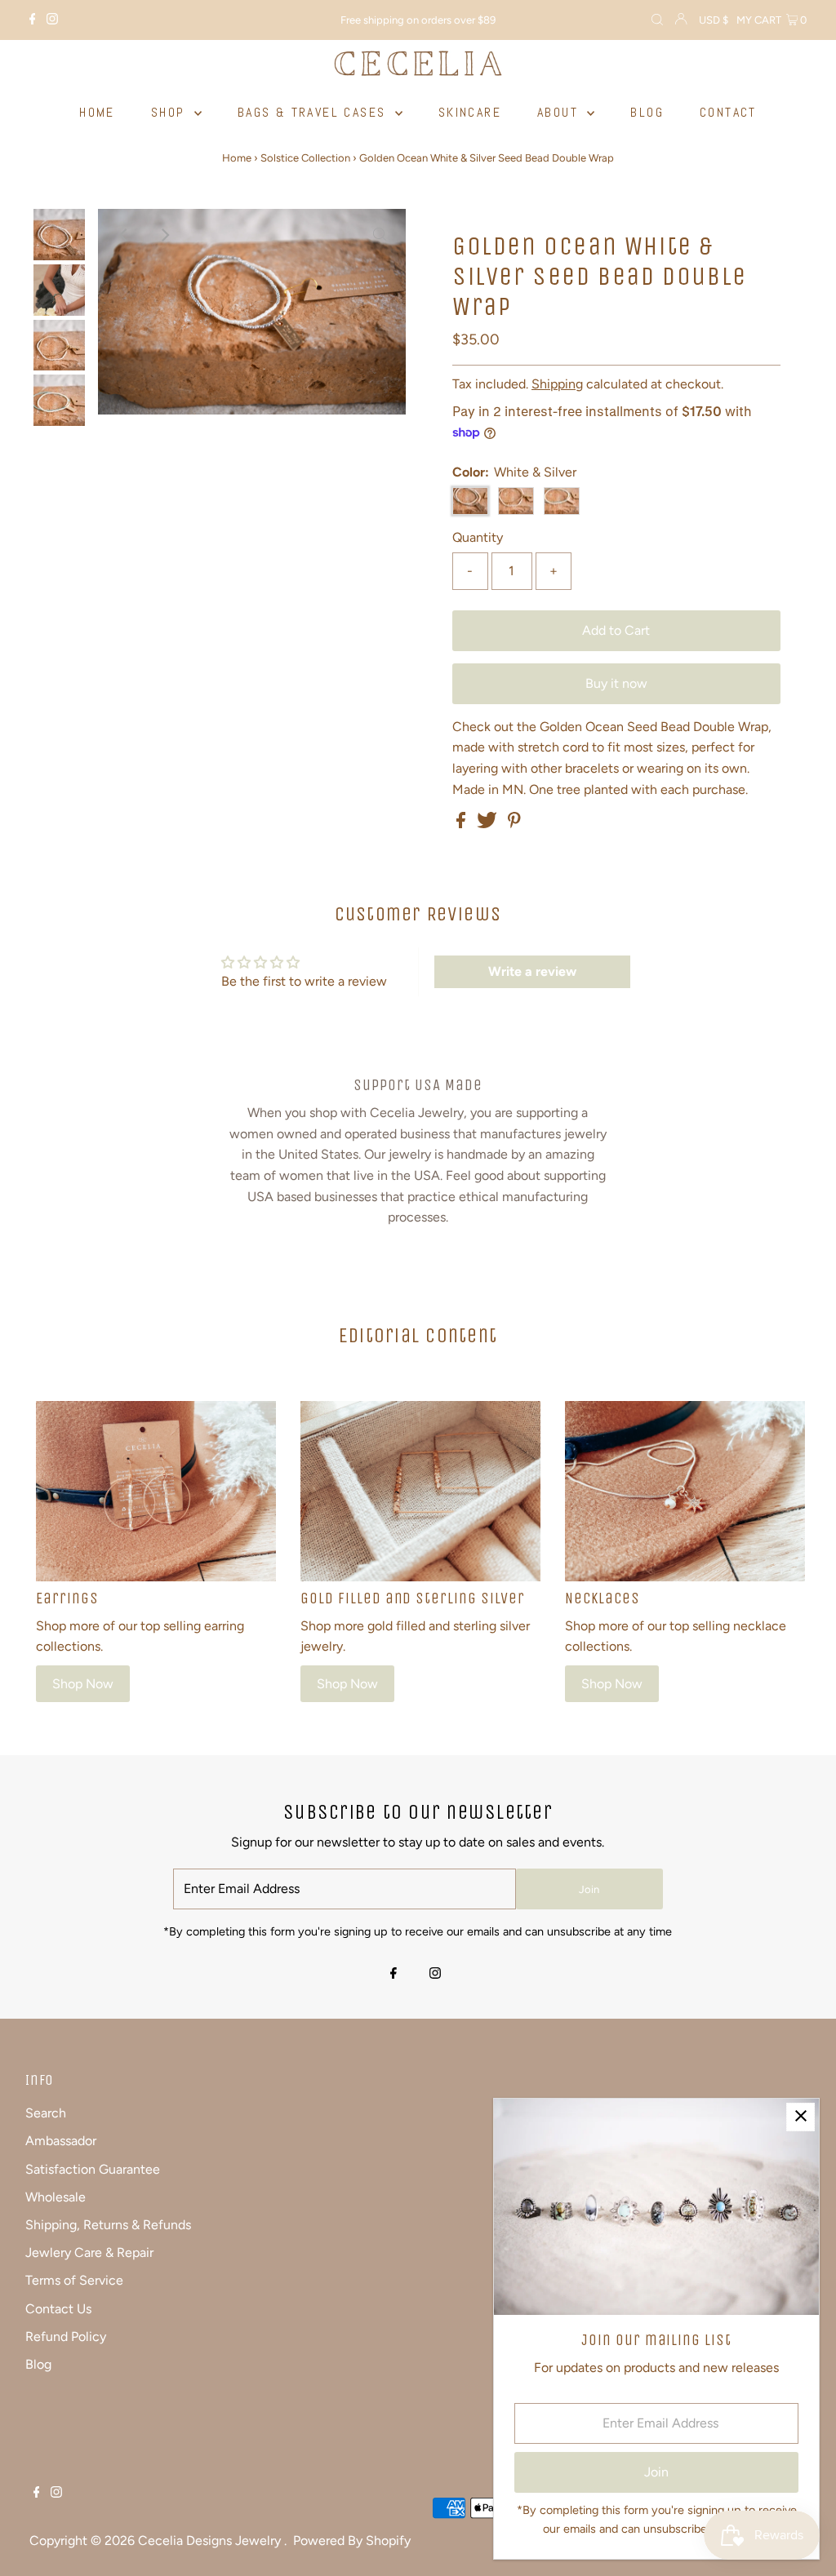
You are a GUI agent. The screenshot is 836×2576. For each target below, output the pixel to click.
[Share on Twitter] (489, 824)
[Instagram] (52, 20)
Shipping (557, 384)
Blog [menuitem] (647, 112)
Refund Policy (66, 2337)
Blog (38, 2364)
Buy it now (616, 683)
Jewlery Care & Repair (89, 2252)
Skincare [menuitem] (470, 112)
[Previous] (124, 235)
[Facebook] (33, 20)
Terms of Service (74, 2280)
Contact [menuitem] (728, 112)
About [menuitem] (560, 112)
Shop (171, 112)
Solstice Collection (305, 158)
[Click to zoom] (380, 235)
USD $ (714, 20)
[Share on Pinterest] (514, 824)
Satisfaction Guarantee (93, 2169)
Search (46, 2113)
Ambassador (61, 2141)
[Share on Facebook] (462, 824)
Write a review (532, 971)
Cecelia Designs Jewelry (211, 2541)
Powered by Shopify (352, 2541)
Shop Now (83, 1684)
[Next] (164, 235)
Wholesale (56, 2197)
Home (237, 158)
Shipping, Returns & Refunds (108, 2225)
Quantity (478, 537)
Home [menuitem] (97, 112)
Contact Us (58, 2309)
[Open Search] (657, 20)
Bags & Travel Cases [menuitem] (314, 112)
